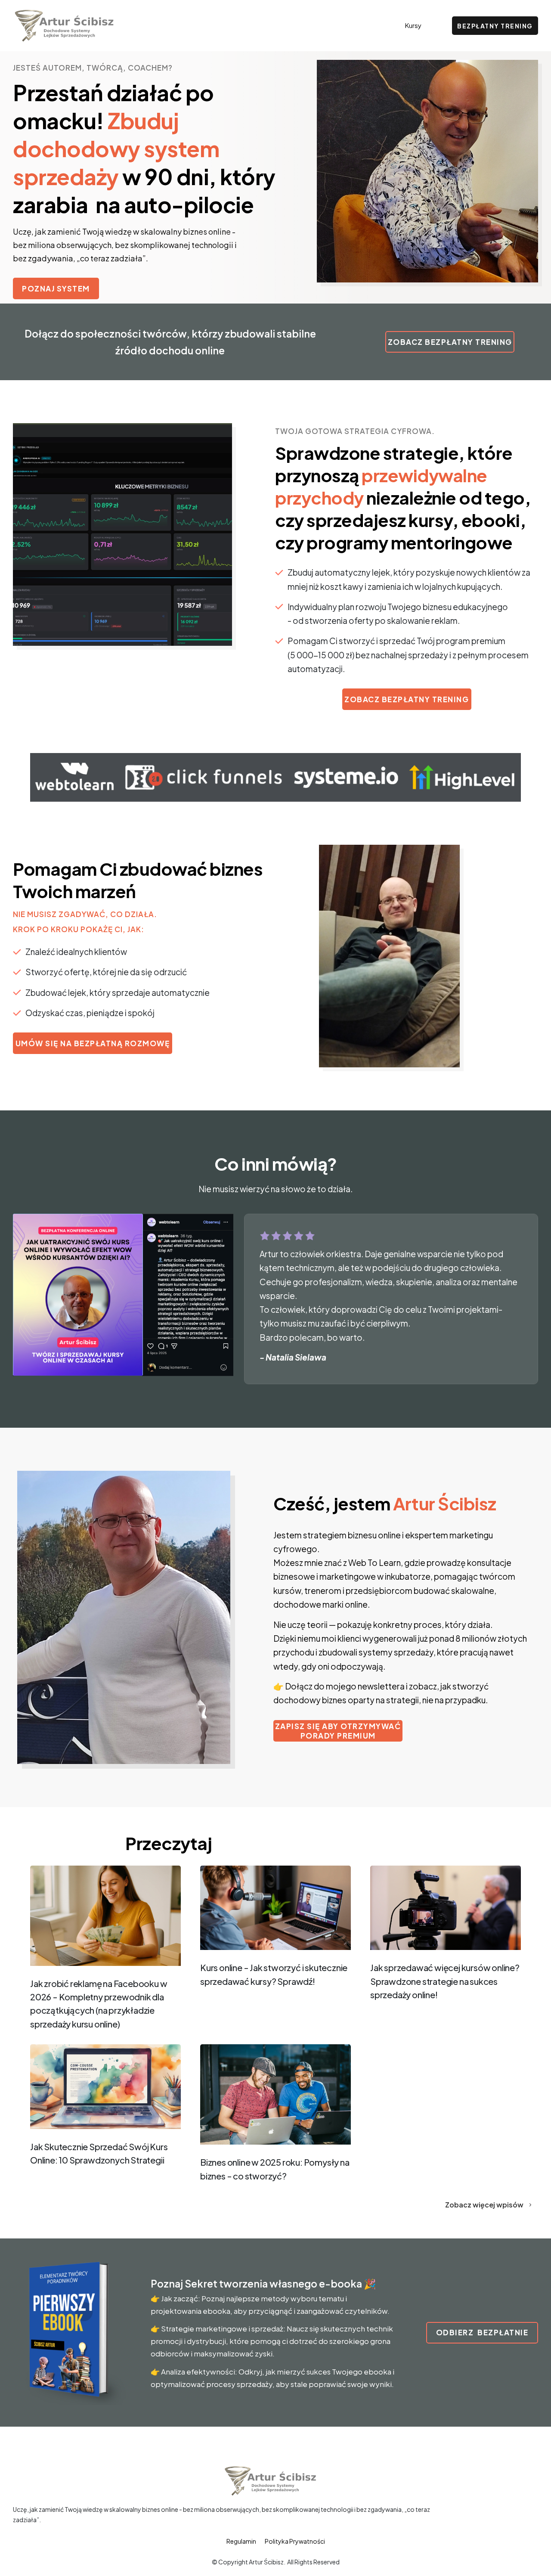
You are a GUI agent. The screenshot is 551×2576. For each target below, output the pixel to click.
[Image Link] (105, 1916)
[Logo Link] (64, 26)
